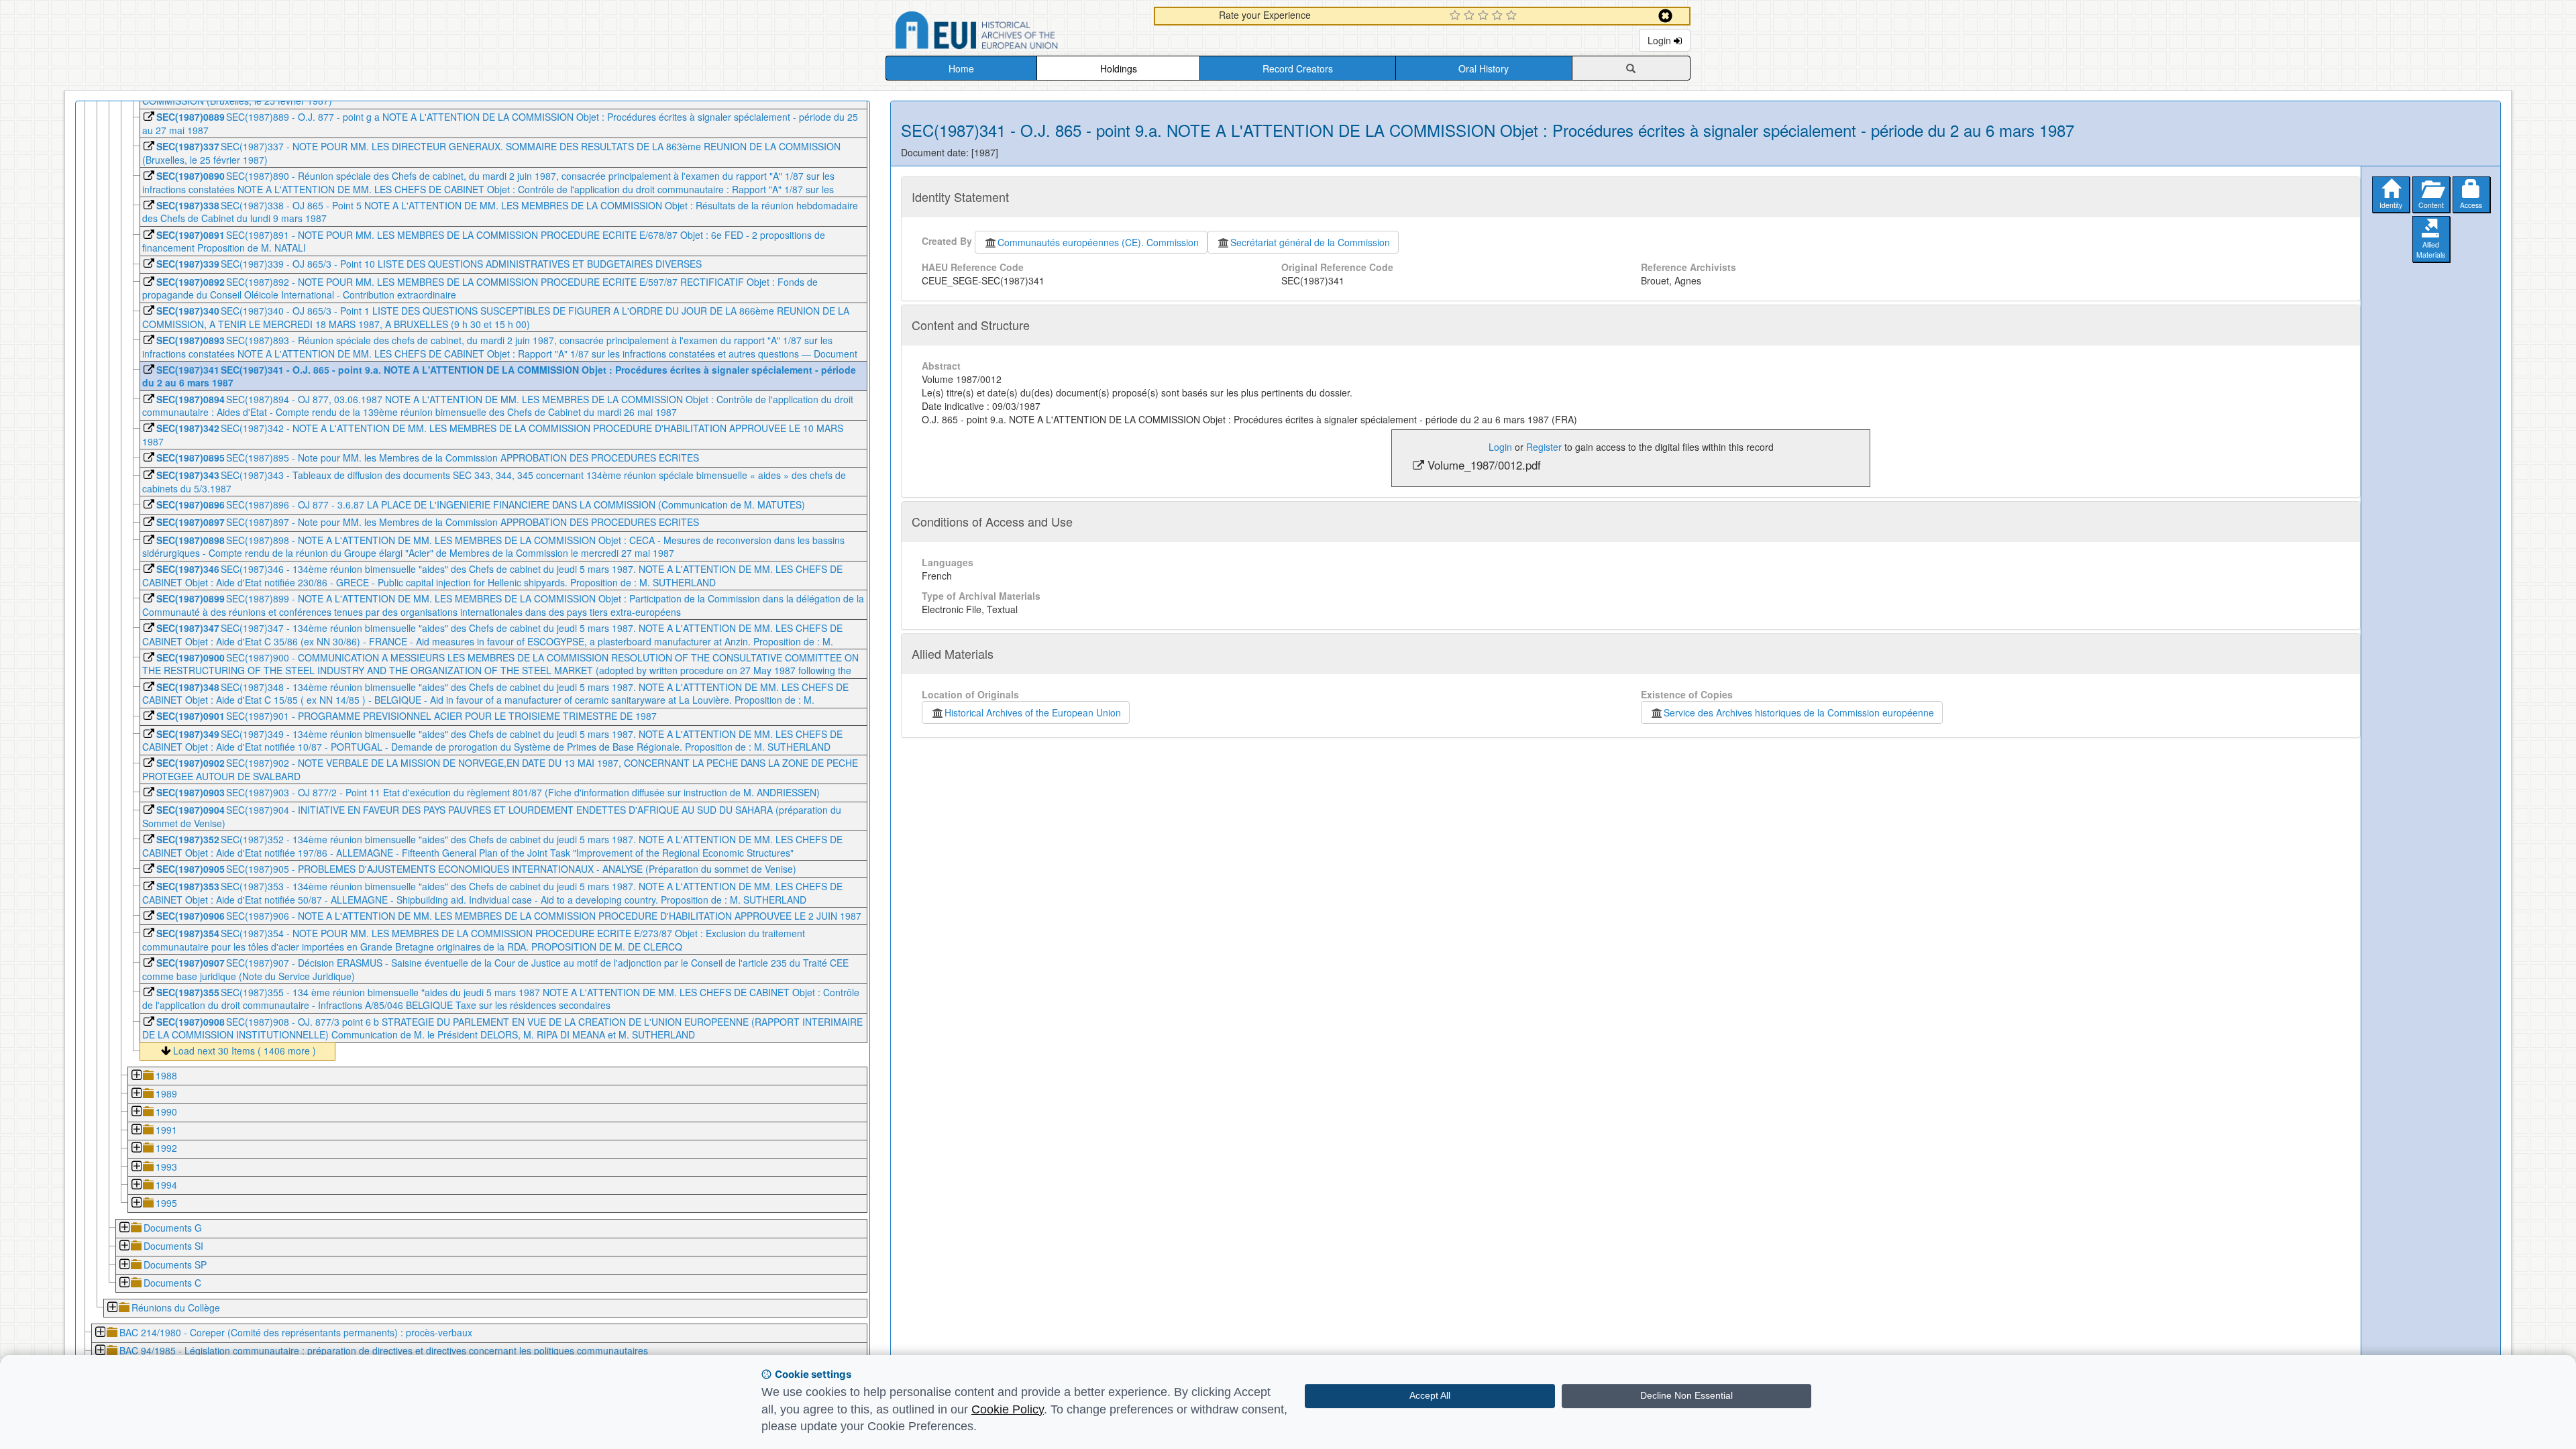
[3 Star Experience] (1485, 16)
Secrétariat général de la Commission (1310, 242)
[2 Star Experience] (1471, 16)
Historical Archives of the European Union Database (1014, 33)
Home (961, 68)
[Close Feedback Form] (1665, 16)
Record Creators (1298, 68)
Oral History (1484, 68)
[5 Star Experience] (1513, 16)
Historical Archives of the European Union (1033, 712)
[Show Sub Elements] (136, 1076)
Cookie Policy (1008, 1409)
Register (1544, 447)
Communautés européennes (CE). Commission (1098, 242)
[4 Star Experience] (1499, 16)
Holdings (1119, 68)
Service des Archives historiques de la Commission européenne (1799, 712)
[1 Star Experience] (1457, 16)
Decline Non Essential (1686, 1395)
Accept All (1430, 1395)
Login (1661, 40)
